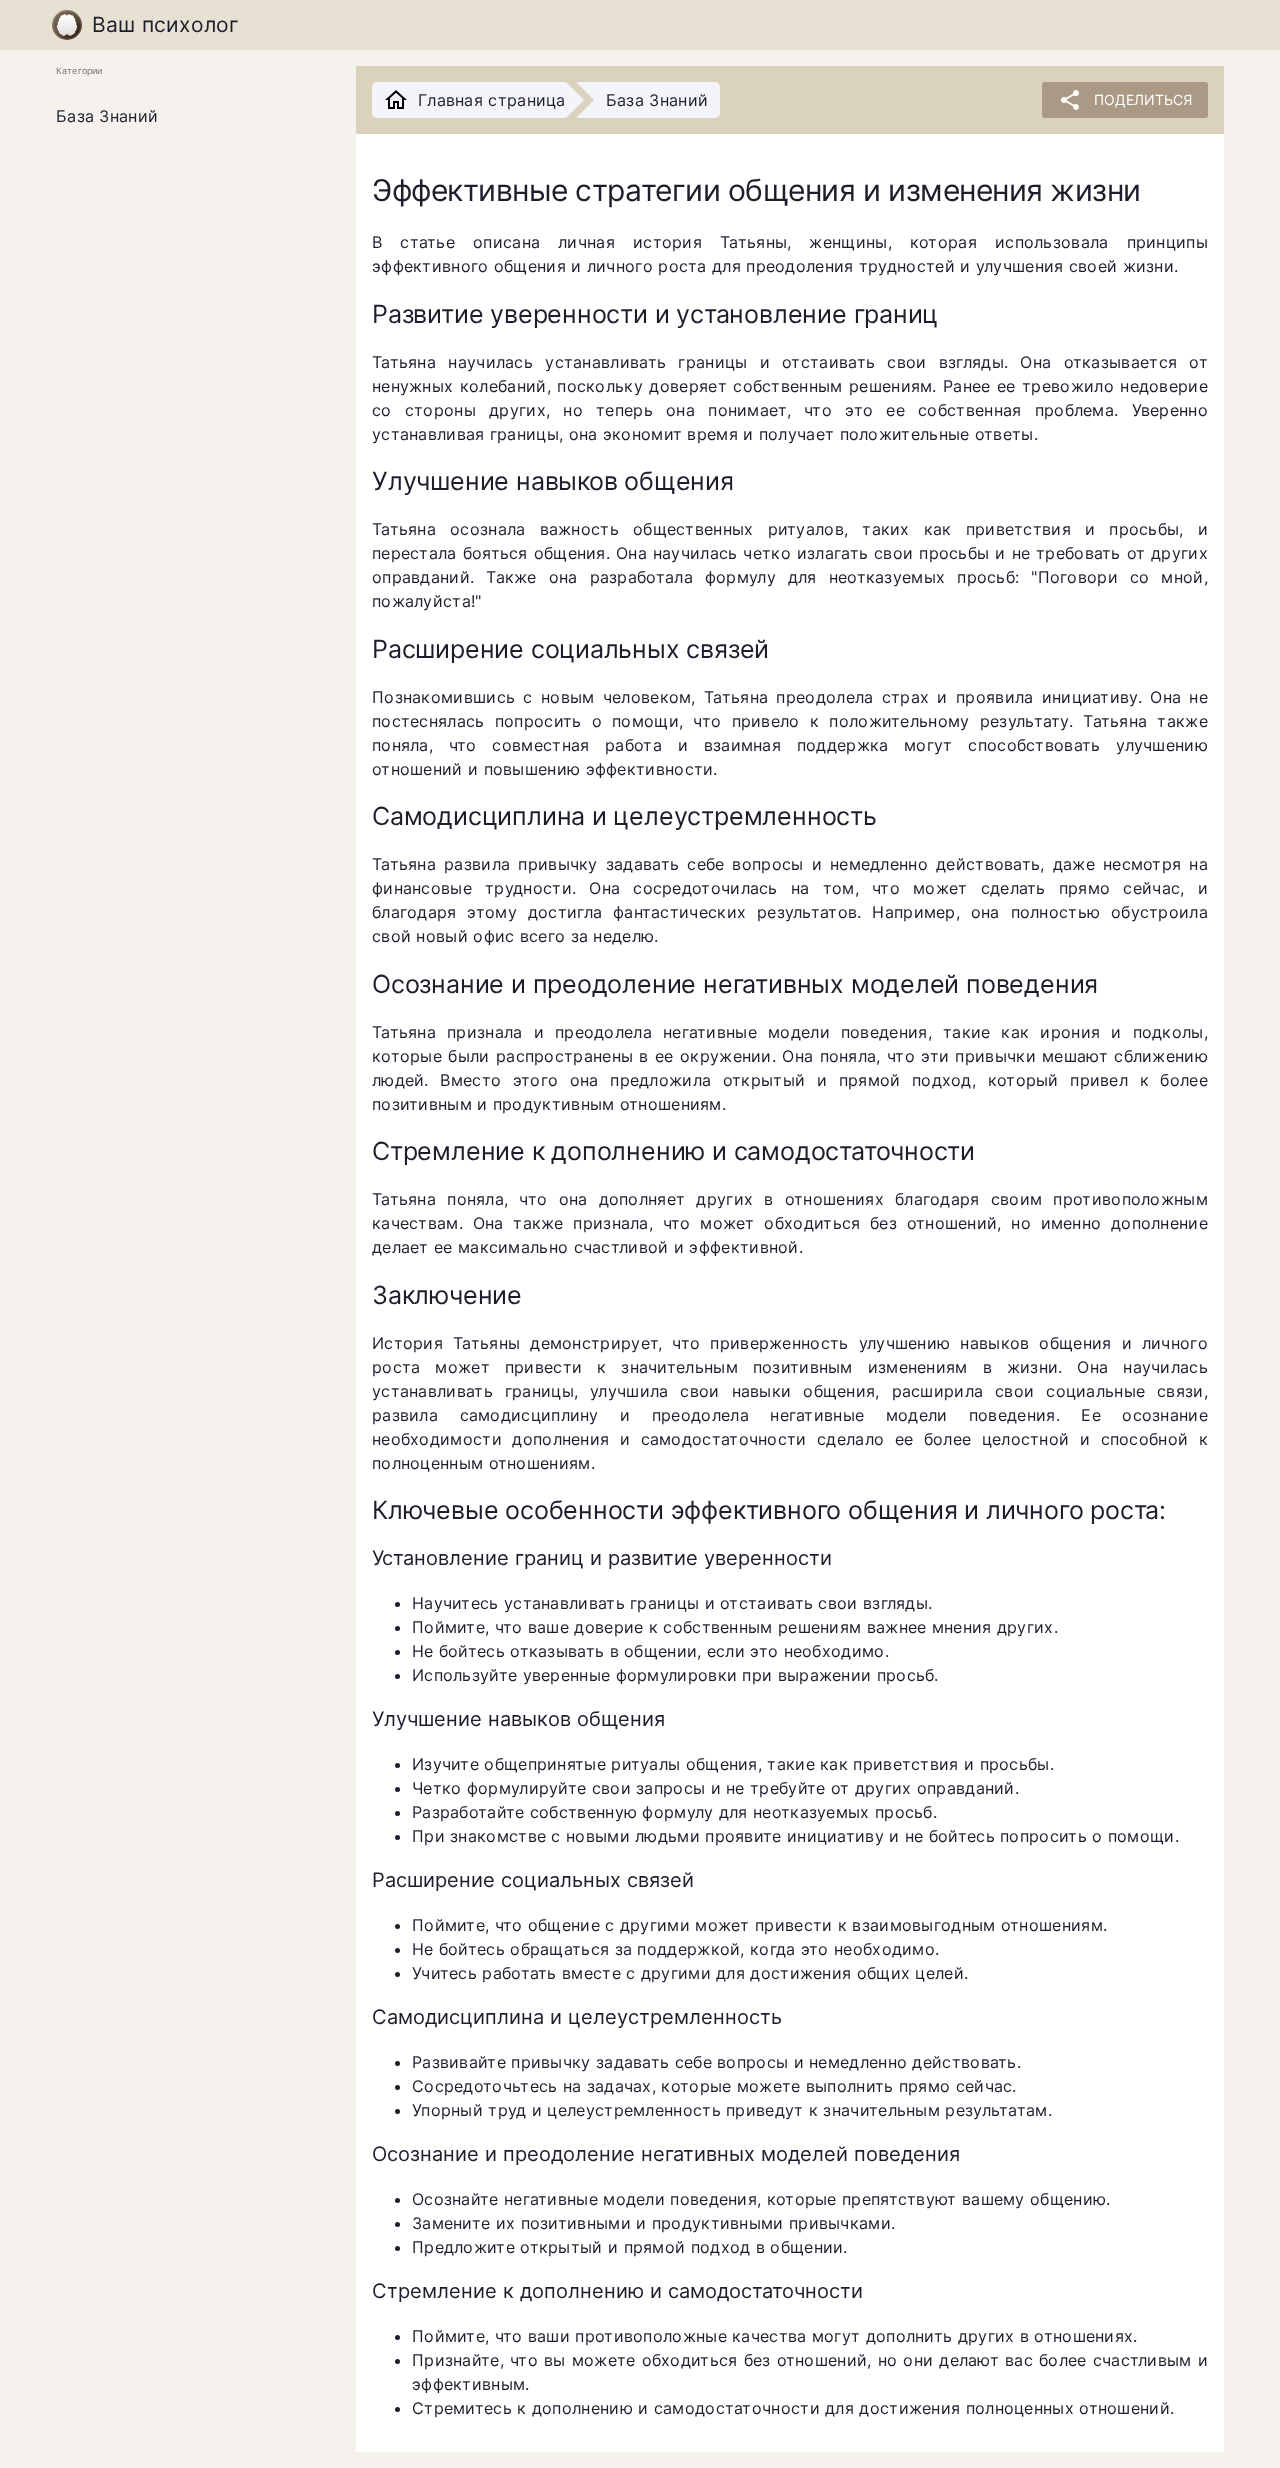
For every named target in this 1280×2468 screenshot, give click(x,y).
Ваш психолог (166, 24)
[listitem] (190, 117)
